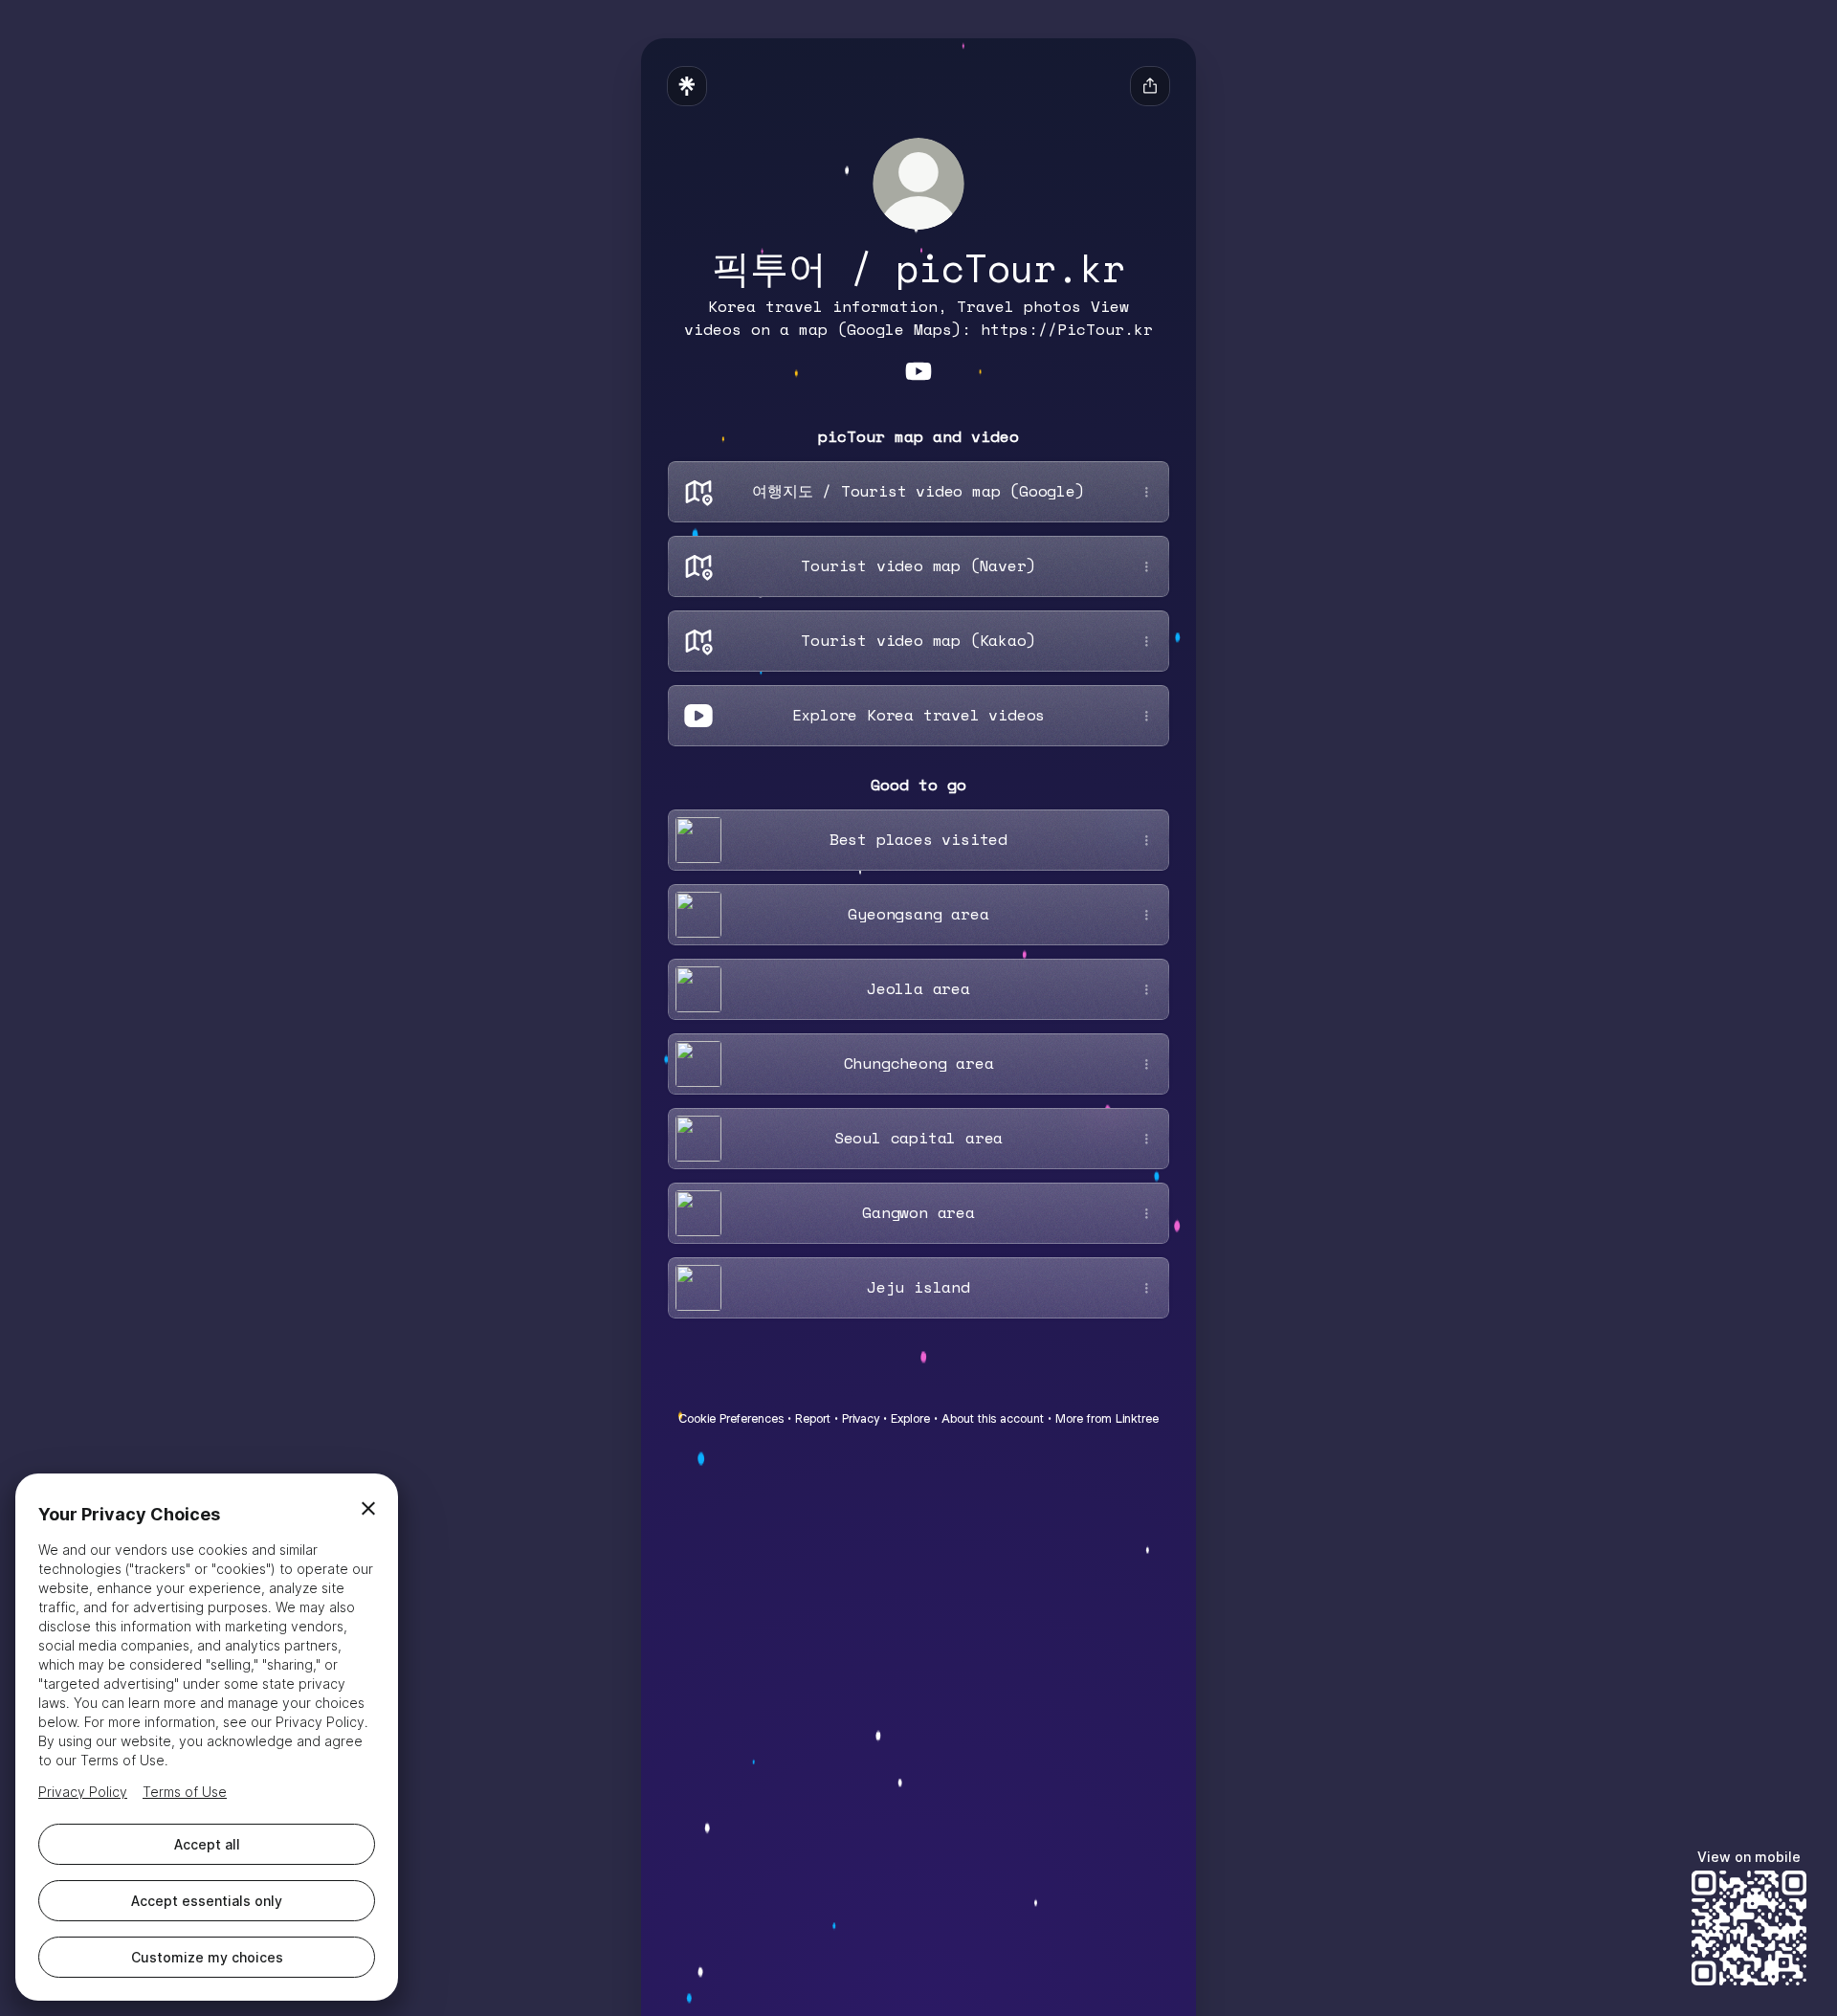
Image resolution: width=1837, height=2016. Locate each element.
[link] (918, 371)
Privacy (861, 1418)
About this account (993, 1418)
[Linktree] (687, 86)
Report (813, 1418)
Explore (910, 1418)
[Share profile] (1150, 86)
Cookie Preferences (731, 1418)
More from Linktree (1107, 1418)
